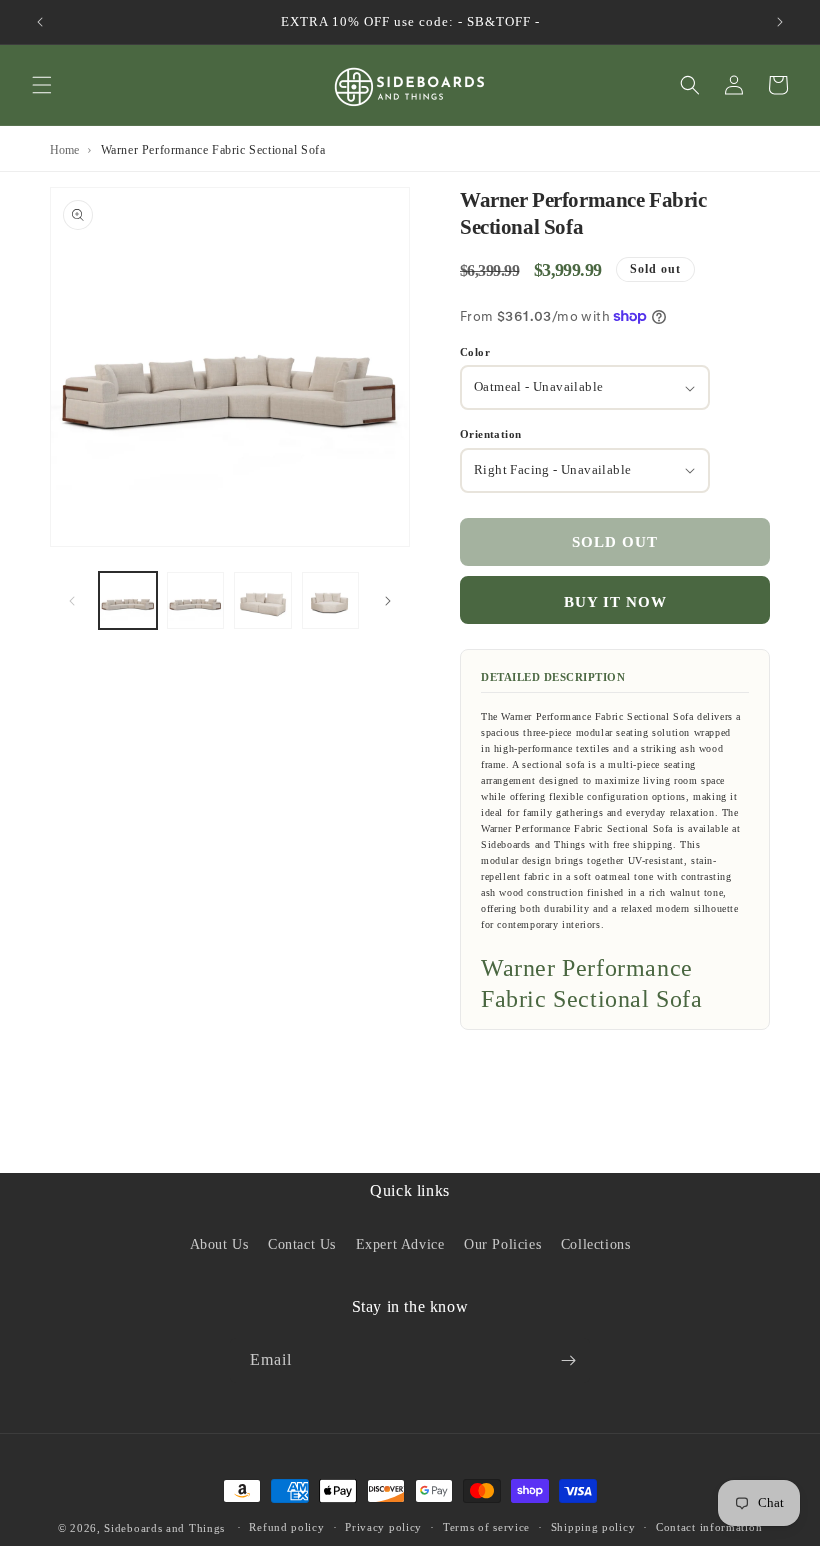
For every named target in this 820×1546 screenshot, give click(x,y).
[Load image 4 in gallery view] (331, 601)
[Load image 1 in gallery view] (128, 601)
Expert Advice (400, 1244)
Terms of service (486, 1527)
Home (64, 150)
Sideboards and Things (164, 1528)
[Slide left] (72, 601)
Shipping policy (593, 1527)
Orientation (490, 434)
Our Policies (502, 1244)
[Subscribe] (568, 1360)
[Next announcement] (780, 22)
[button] (42, 85)
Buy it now (615, 602)
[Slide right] (388, 601)
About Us (219, 1244)
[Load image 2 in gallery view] (196, 601)
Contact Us (302, 1244)
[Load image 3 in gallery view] (263, 601)
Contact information (709, 1527)
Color (475, 352)
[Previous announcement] (40, 22)
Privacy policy (383, 1527)
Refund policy (286, 1527)
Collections (596, 1244)
